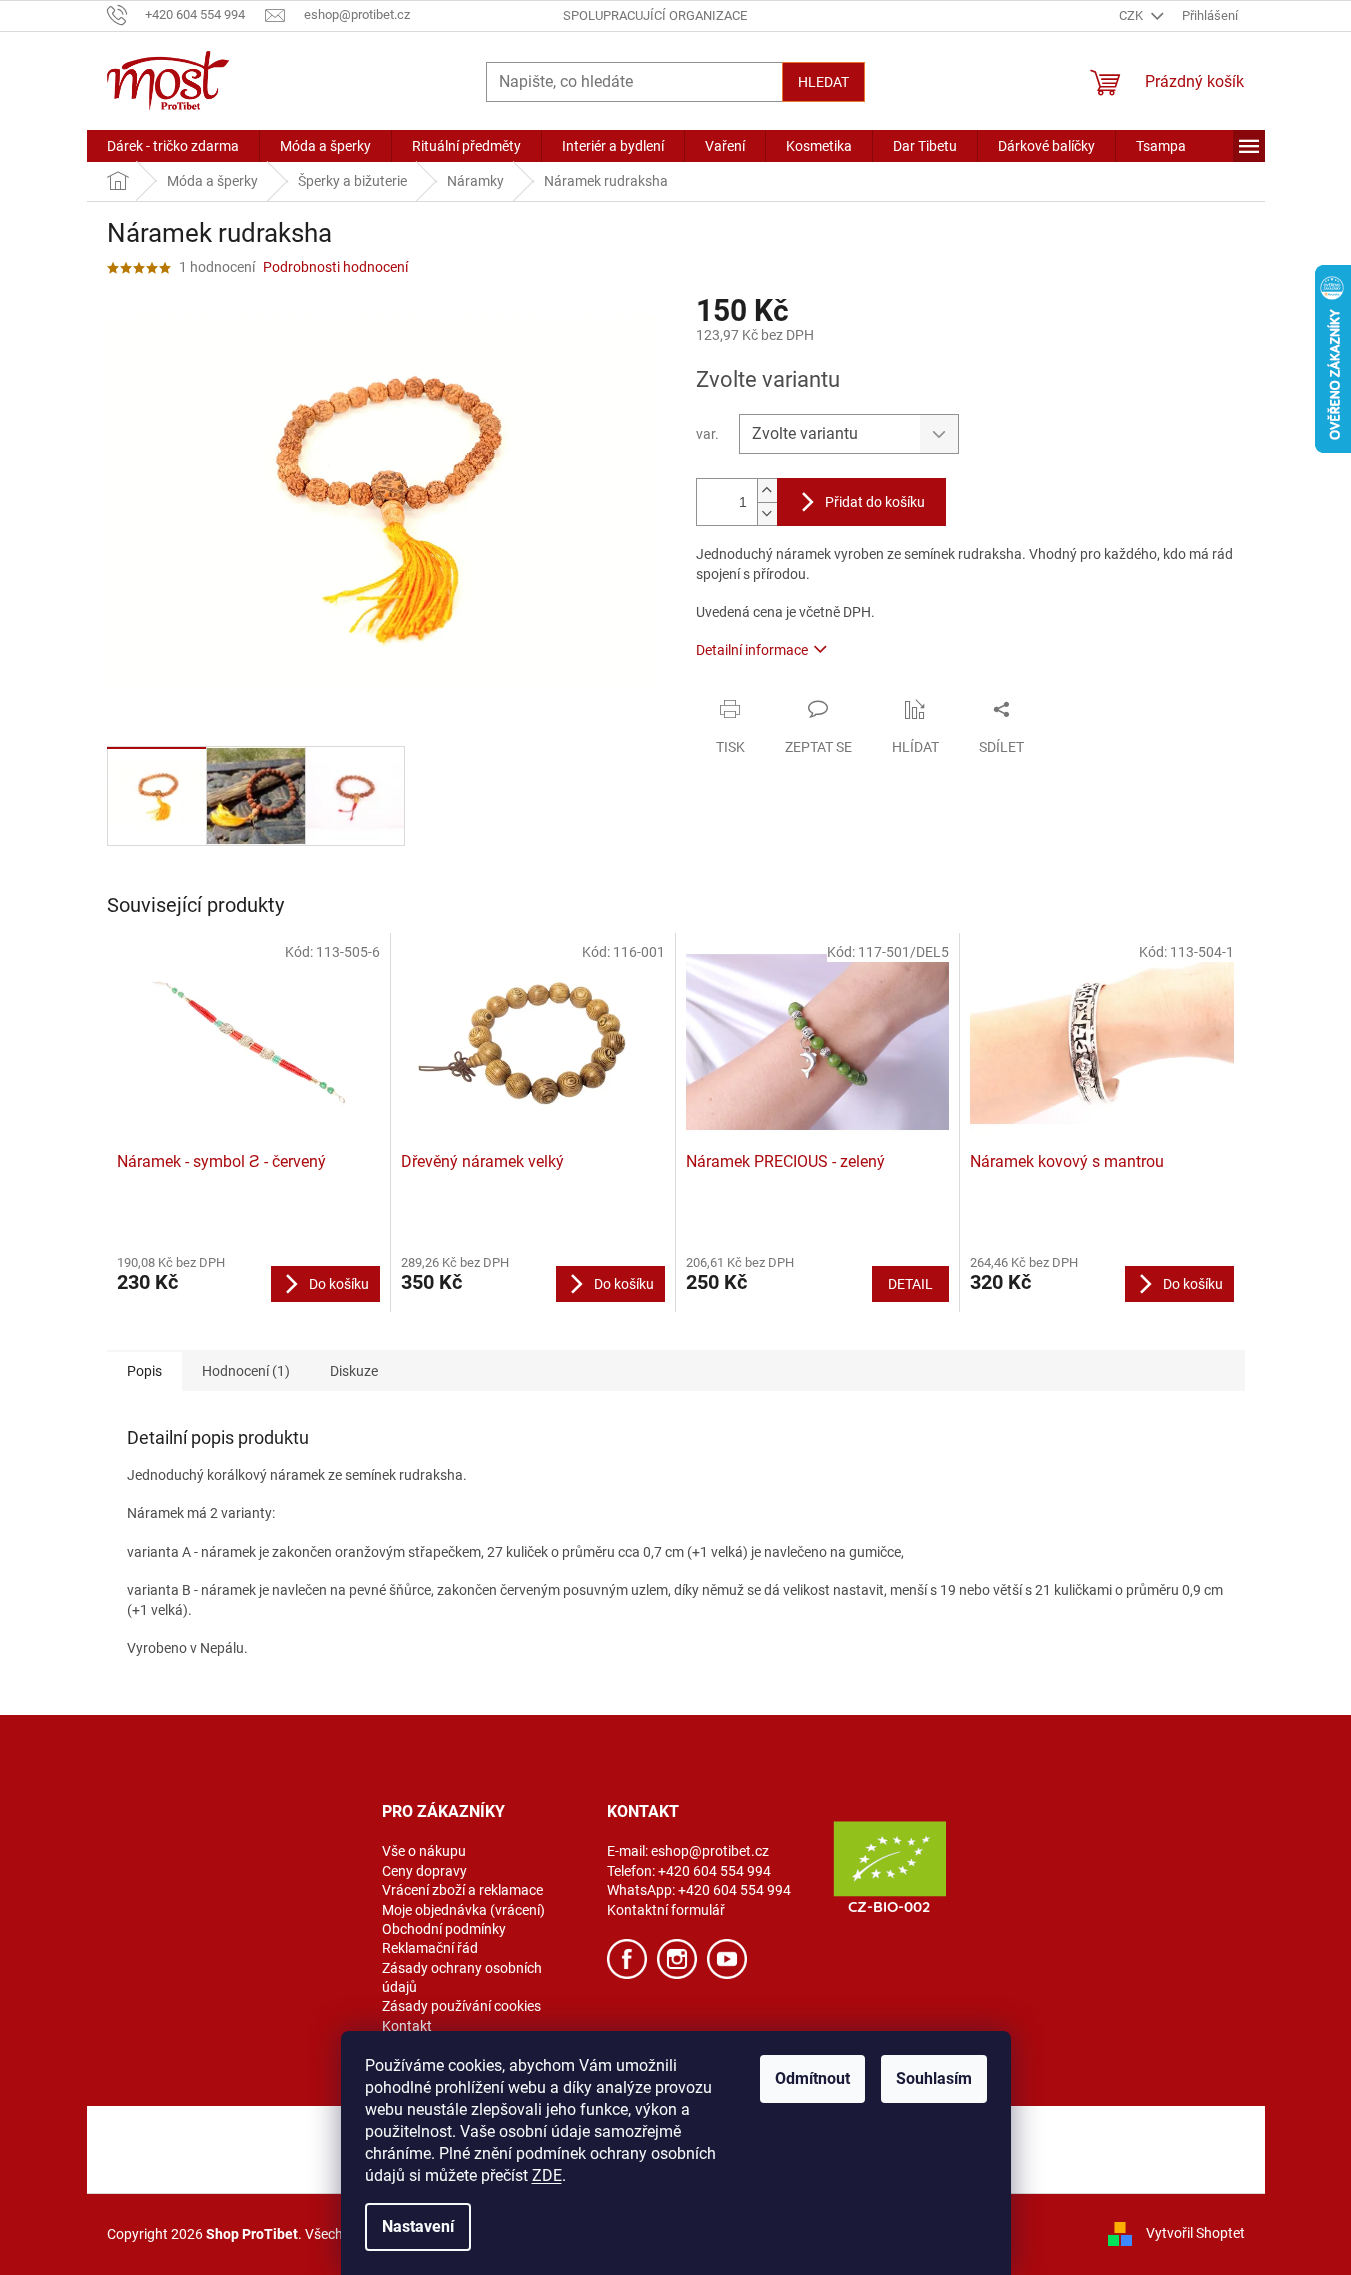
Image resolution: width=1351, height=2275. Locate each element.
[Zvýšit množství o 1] (767, 490)
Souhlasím (934, 2078)
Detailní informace (752, 650)
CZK (1132, 15)
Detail (910, 1284)
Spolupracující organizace (655, 15)
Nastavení (418, 2226)
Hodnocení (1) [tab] (246, 1371)
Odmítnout (812, 2078)
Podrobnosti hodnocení (335, 267)
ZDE (547, 2175)
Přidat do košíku (875, 502)
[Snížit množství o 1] (767, 513)
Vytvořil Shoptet (1195, 2233)
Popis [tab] (144, 1371)
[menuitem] (173, 146)
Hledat (823, 82)
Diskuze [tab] (354, 1371)
